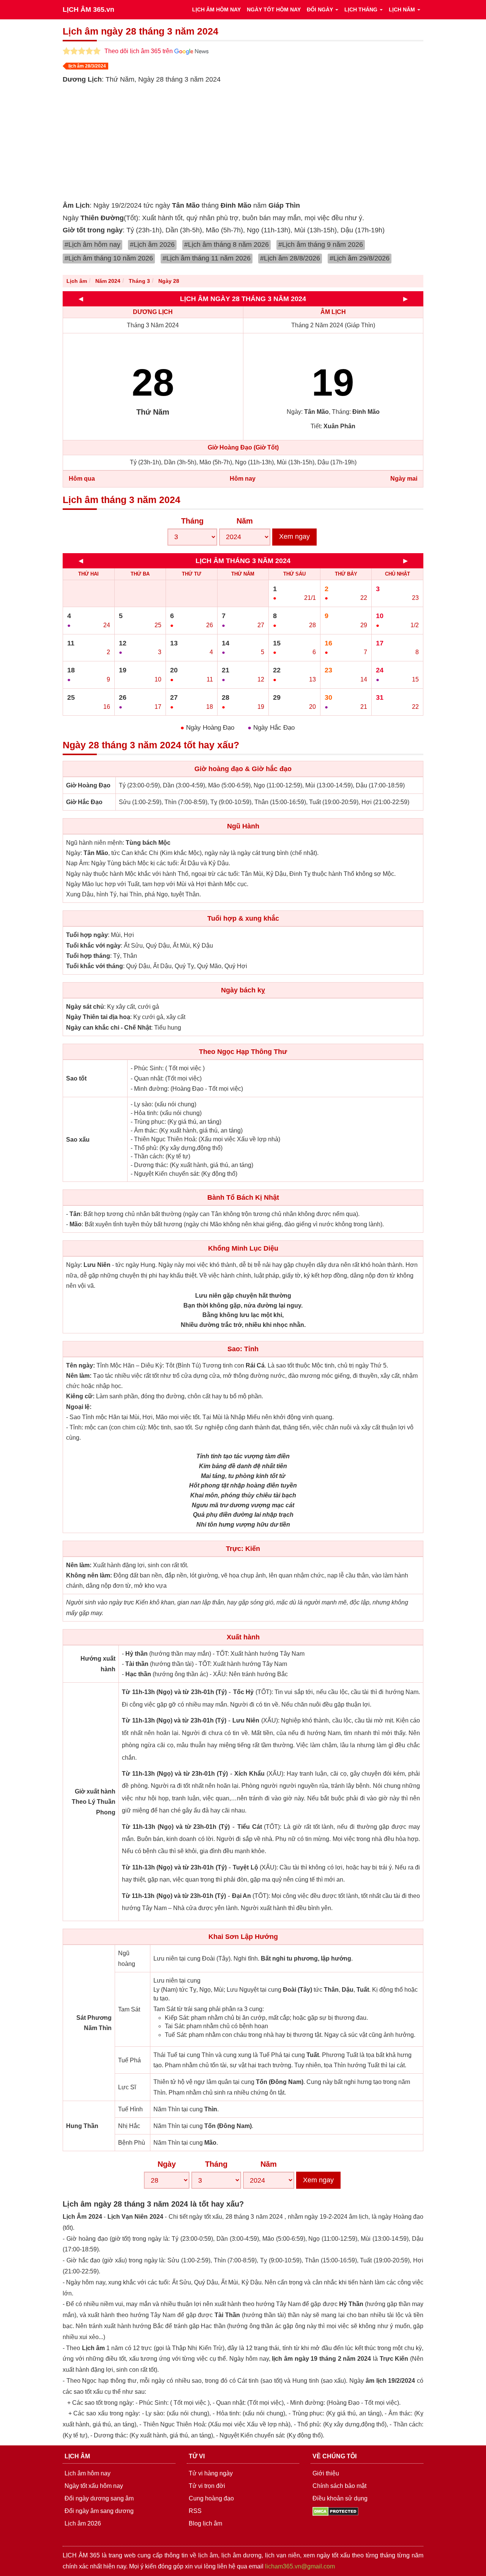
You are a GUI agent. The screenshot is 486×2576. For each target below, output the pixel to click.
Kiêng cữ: (80, 1396)
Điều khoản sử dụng (340, 2498)
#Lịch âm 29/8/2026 (360, 258)
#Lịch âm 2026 (152, 245)
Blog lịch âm (205, 2523)
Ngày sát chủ (85, 1007)
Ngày (167, 2164)
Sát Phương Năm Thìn (94, 2023)
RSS (195, 2511)
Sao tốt (76, 1078)
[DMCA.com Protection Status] (335, 2511)
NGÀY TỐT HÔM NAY (274, 9)
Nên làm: (79, 1376)
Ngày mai (404, 479)
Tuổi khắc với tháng (95, 966)
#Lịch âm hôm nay (92, 245)
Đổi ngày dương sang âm (99, 2498)
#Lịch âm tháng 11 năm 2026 (207, 258)
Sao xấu (78, 1140)
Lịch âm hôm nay (88, 2473)
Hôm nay (243, 479)
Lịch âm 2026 (83, 2523)
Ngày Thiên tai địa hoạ (98, 1017)
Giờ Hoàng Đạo (88, 785)
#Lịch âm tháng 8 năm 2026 (226, 245)
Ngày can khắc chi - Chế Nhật (109, 1028)
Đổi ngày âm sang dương (99, 2511)
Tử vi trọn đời (207, 2486)
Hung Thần (82, 2126)
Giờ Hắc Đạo (84, 802)
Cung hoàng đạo (211, 2498)
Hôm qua (82, 479)
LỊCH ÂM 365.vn (88, 9)
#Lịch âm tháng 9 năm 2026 (321, 245)
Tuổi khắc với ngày (93, 946)
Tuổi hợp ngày (87, 935)
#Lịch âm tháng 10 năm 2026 (109, 258)
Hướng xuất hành (98, 1664)
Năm (245, 521)
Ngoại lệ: (79, 1407)
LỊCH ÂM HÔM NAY (216, 9)
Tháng (192, 521)
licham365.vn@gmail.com (300, 2566)
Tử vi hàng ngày (211, 2473)
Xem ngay (294, 536)
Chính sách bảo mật (339, 2486)
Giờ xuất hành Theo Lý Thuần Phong (94, 1802)
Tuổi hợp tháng (88, 956)
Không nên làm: (89, 1575)
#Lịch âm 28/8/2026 (290, 258)
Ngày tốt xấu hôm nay (94, 2486)
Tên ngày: (80, 1365)
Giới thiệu (326, 2473)
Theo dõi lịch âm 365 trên (139, 51)
